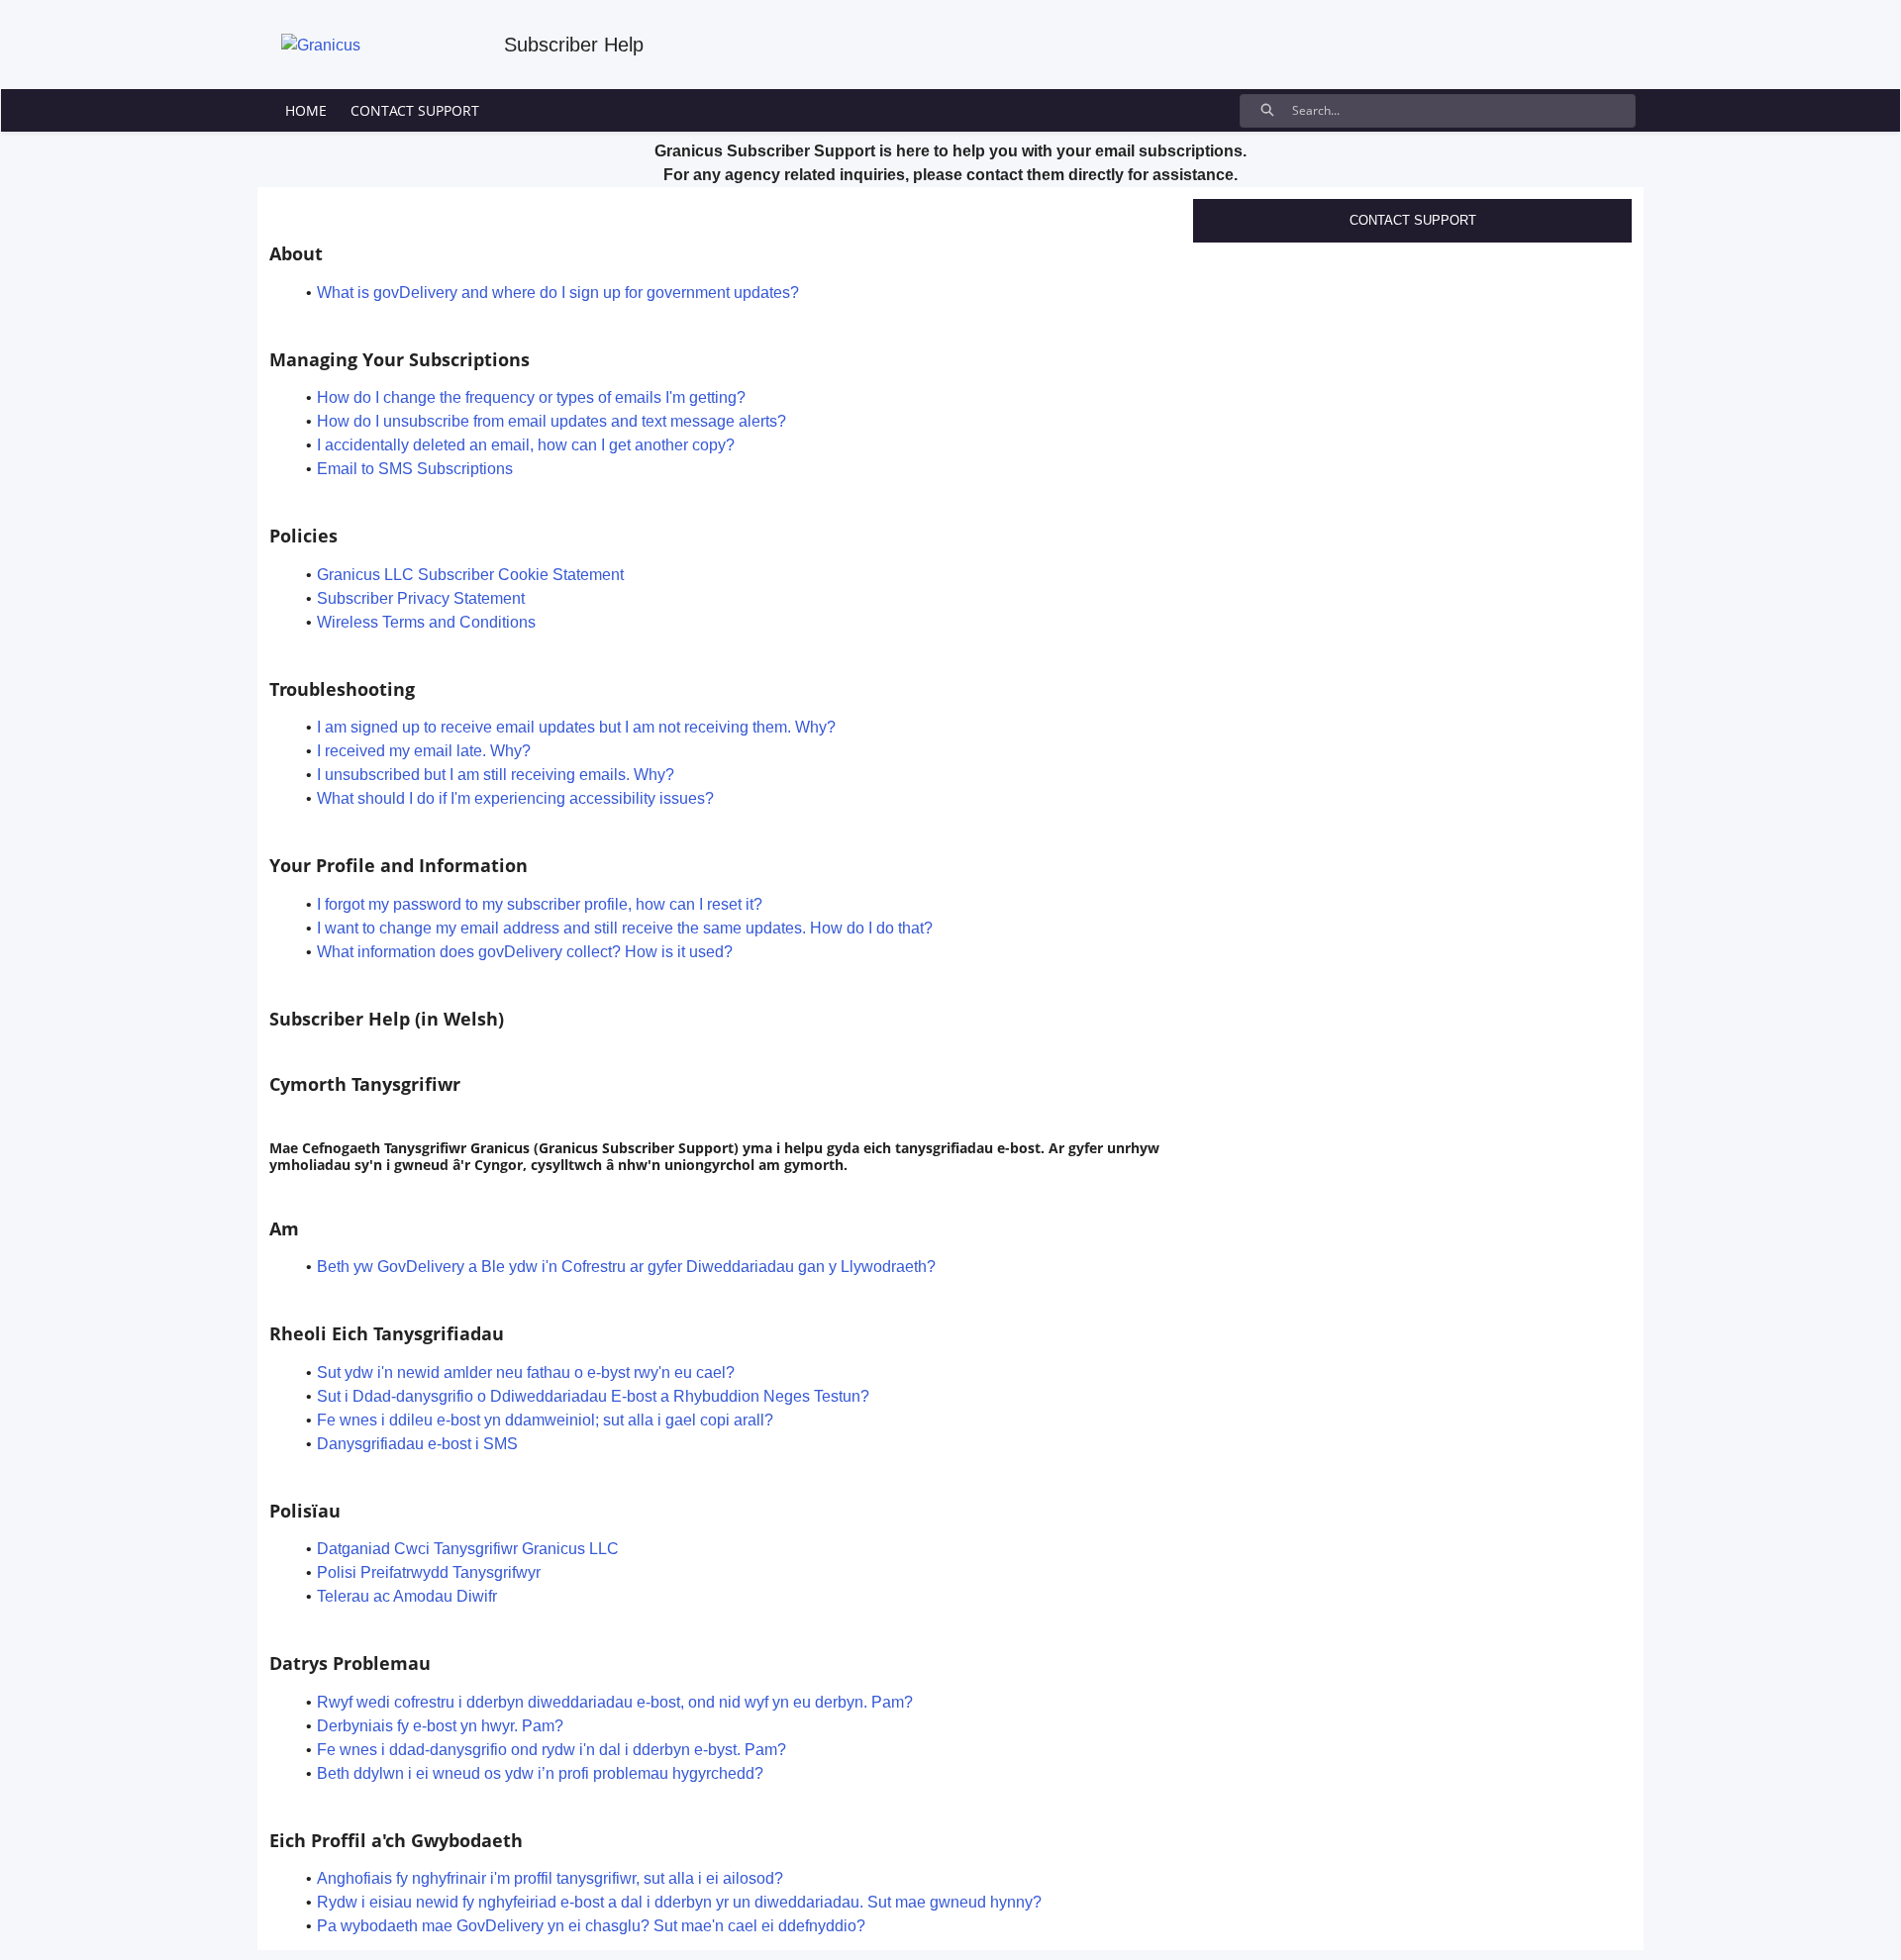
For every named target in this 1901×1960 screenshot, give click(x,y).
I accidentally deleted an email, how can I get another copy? (526, 445)
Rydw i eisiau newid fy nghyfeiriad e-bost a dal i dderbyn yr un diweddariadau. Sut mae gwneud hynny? (679, 1902)
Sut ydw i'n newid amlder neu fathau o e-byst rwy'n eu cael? (526, 1372)
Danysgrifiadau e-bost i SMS (417, 1444)
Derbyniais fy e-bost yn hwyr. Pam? (440, 1726)
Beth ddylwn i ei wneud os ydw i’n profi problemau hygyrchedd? (540, 1773)
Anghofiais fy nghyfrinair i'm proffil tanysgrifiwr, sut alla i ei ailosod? (550, 1878)
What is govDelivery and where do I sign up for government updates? (558, 293)
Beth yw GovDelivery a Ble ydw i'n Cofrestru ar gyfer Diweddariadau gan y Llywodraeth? (626, 1267)
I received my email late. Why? (424, 751)
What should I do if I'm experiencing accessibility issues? (515, 798)
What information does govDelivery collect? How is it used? (525, 952)
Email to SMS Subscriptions (415, 469)
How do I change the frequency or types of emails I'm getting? (531, 397)
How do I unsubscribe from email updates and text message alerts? (551, 421)
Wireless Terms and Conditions (426, 622)
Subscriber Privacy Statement (421, 598)
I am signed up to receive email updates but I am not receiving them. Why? (576, 727)
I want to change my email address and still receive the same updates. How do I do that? (625, 928)
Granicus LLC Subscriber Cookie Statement (470, 575)
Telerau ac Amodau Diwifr (407, 1596)
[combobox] (1463, 111)
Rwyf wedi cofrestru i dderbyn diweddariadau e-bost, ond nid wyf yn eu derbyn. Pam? (615, 1702)
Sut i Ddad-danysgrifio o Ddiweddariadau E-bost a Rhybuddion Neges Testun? (593, 1396)
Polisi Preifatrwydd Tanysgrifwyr (429, 1572)
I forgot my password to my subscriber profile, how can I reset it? (540, 904)
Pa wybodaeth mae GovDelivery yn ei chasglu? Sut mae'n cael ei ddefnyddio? (591, 1926)
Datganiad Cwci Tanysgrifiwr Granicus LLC (468, 1549)
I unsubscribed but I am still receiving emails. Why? (496, 775)
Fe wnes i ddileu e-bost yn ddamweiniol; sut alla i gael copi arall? (545, 1420)
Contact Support (1413, 220)
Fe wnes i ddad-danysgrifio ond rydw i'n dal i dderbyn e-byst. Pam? (551, 1750)
